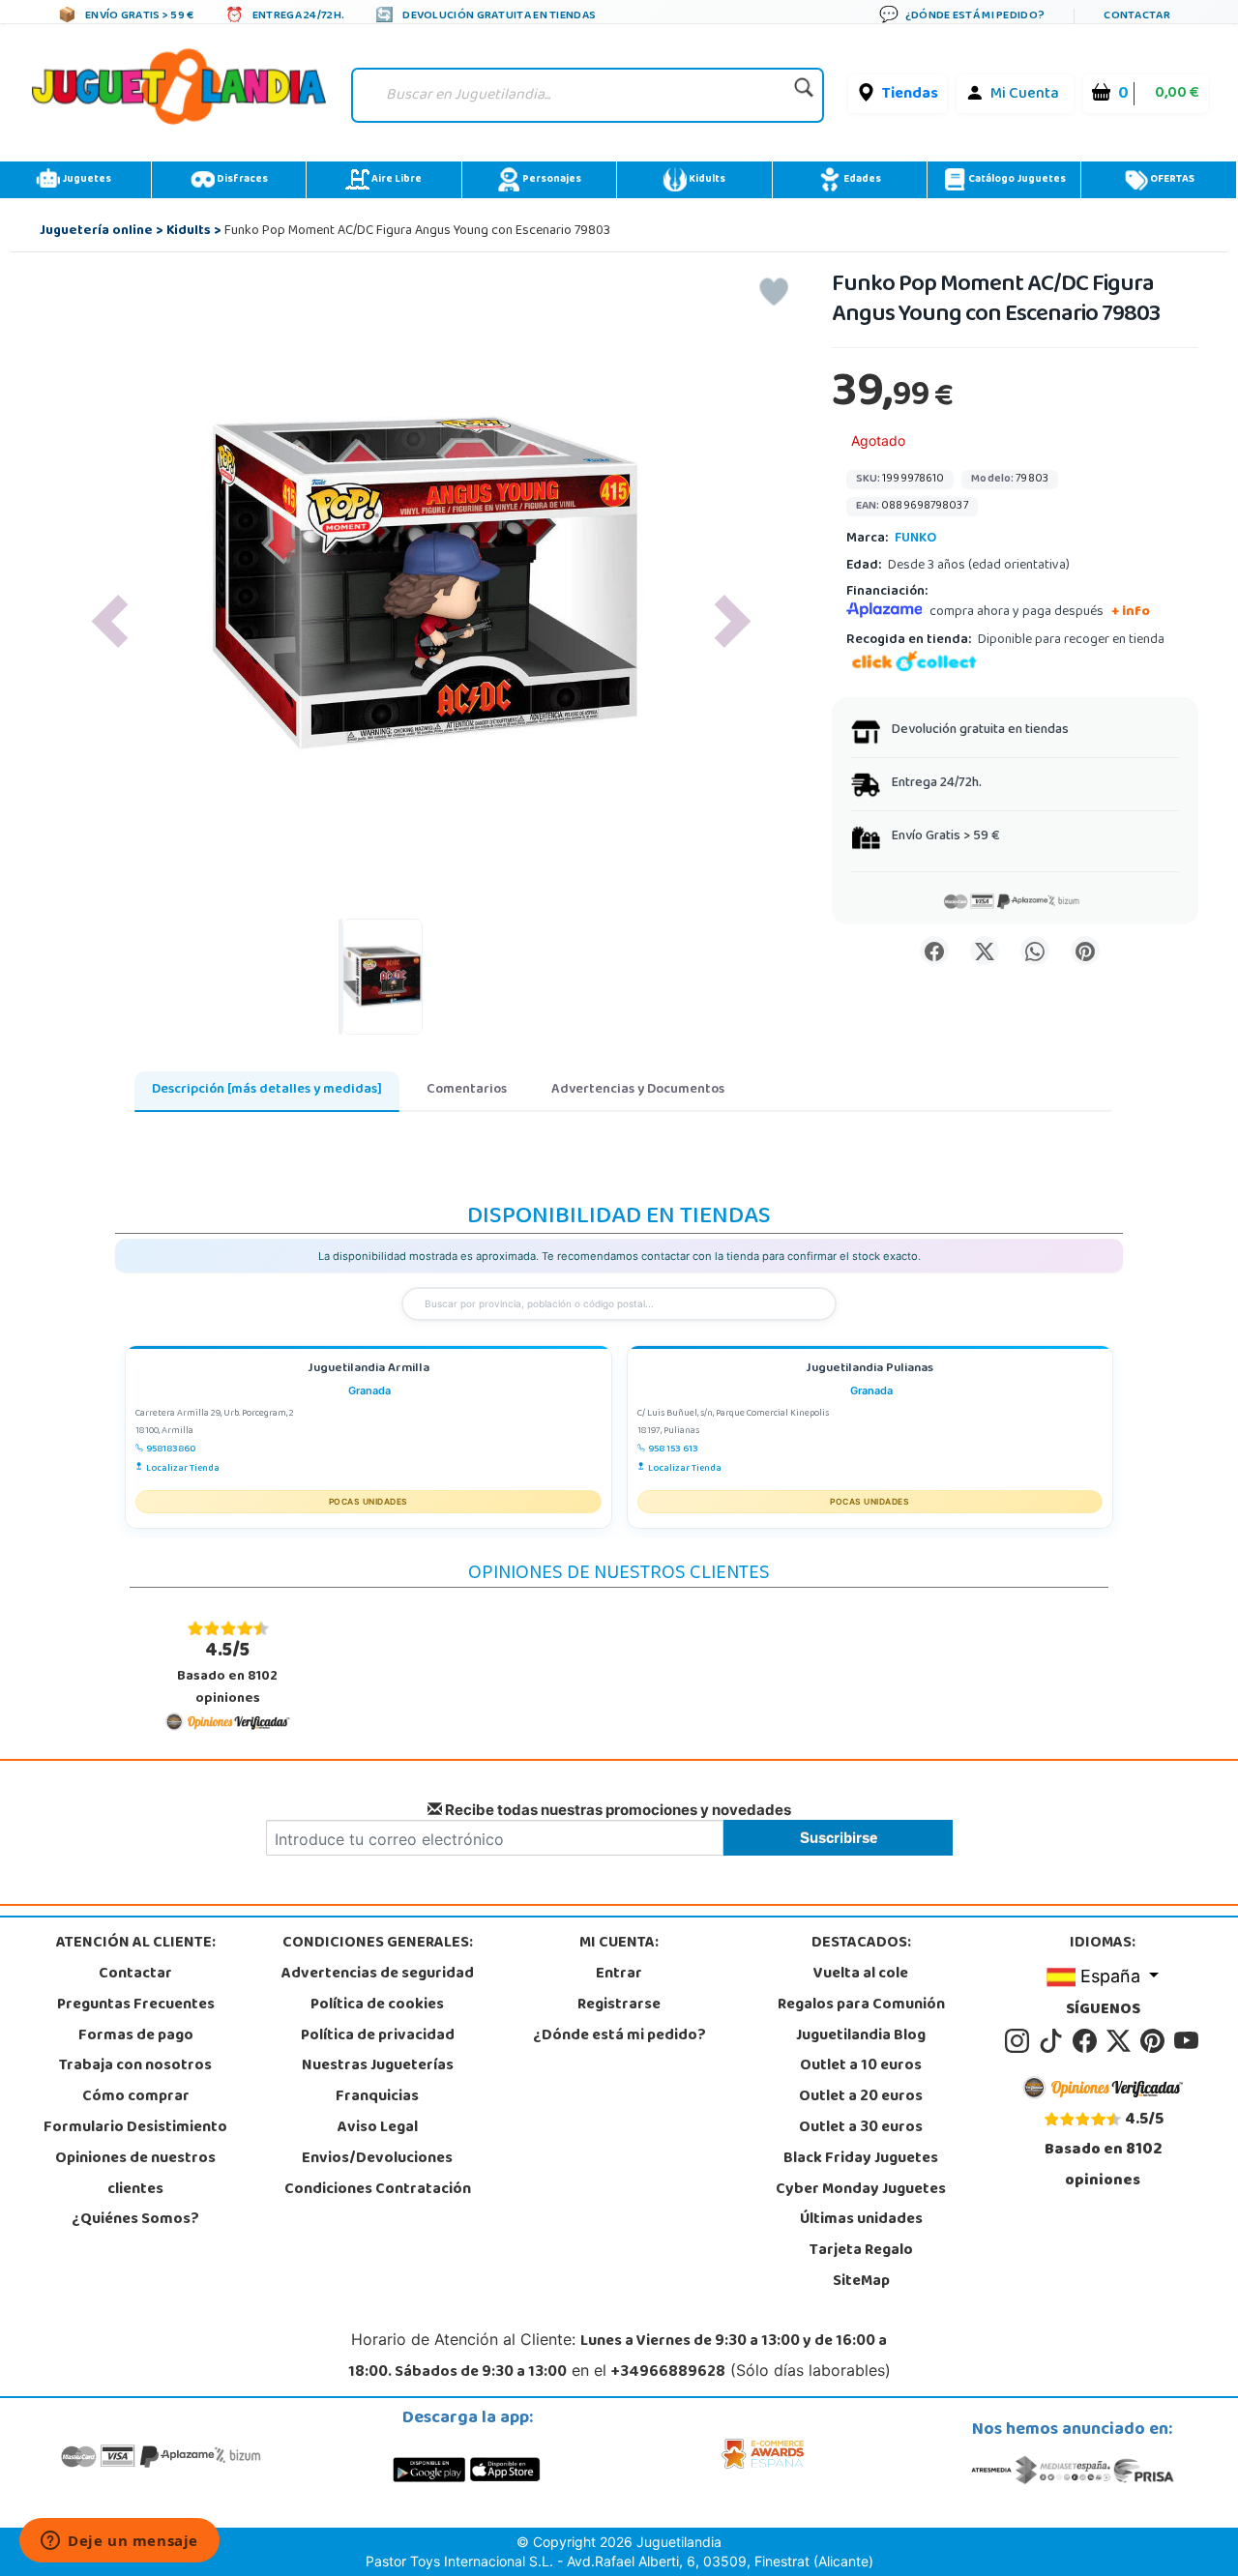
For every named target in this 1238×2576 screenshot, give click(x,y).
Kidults (706, 180)
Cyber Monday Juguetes (861, 2190)
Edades (861, 180)
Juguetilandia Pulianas (870, 1370)
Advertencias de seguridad (378, 1975)
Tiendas (910, 95)
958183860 (171, 1449)
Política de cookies (377, 2005)
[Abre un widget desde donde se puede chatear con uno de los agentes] (119, 2542)
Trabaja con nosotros (135, 2066)
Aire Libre (396, 180)
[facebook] (1088, 2041)
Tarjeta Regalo (861, 2251)
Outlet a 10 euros (861, 2066)
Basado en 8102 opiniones (227, 1673)
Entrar (619, 1975)
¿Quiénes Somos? (135, 2220)
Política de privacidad (378, 2036)
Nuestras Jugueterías (378, 2066)
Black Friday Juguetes (861, 2159)
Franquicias (377, 2097)
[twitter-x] (1121, 2041)
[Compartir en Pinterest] (1085, 951)
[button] (109, 621)
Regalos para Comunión (861, 2005)
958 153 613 (673, 1449)
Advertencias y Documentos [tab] (638, 1090)
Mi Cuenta (1025, 95)
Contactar (135, 1975)
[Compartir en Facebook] (934, 951)
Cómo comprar (136, 2097)
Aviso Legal (378, 2128)
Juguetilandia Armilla (368, 1370)
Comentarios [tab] (467, 1090)
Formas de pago (136, 2036)
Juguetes (86, 180)
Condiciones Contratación (378, 2190)
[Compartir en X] (985, 951)
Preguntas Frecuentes (136, 2005)
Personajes (551, 180)
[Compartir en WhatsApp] (1035, 951)
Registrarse (619, 2005)
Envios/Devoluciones (377, 2159)
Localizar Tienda (183, 1469)
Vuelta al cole (861, 1975)
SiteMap (861, 2282)
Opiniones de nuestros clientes (135, 2175)
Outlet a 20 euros (861, 2097)
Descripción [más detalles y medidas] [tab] (267, 1090)
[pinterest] (1155, 2041)
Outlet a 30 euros (861, 2128)
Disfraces (241, 180)
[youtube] (1188, 2041)
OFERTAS (1171, 180)
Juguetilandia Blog (861, 2036)
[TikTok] (1054, 2041)
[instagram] (1020, 2041)
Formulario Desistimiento (135, 2128)
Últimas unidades (861, 2220)
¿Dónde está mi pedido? (619, 2036)
